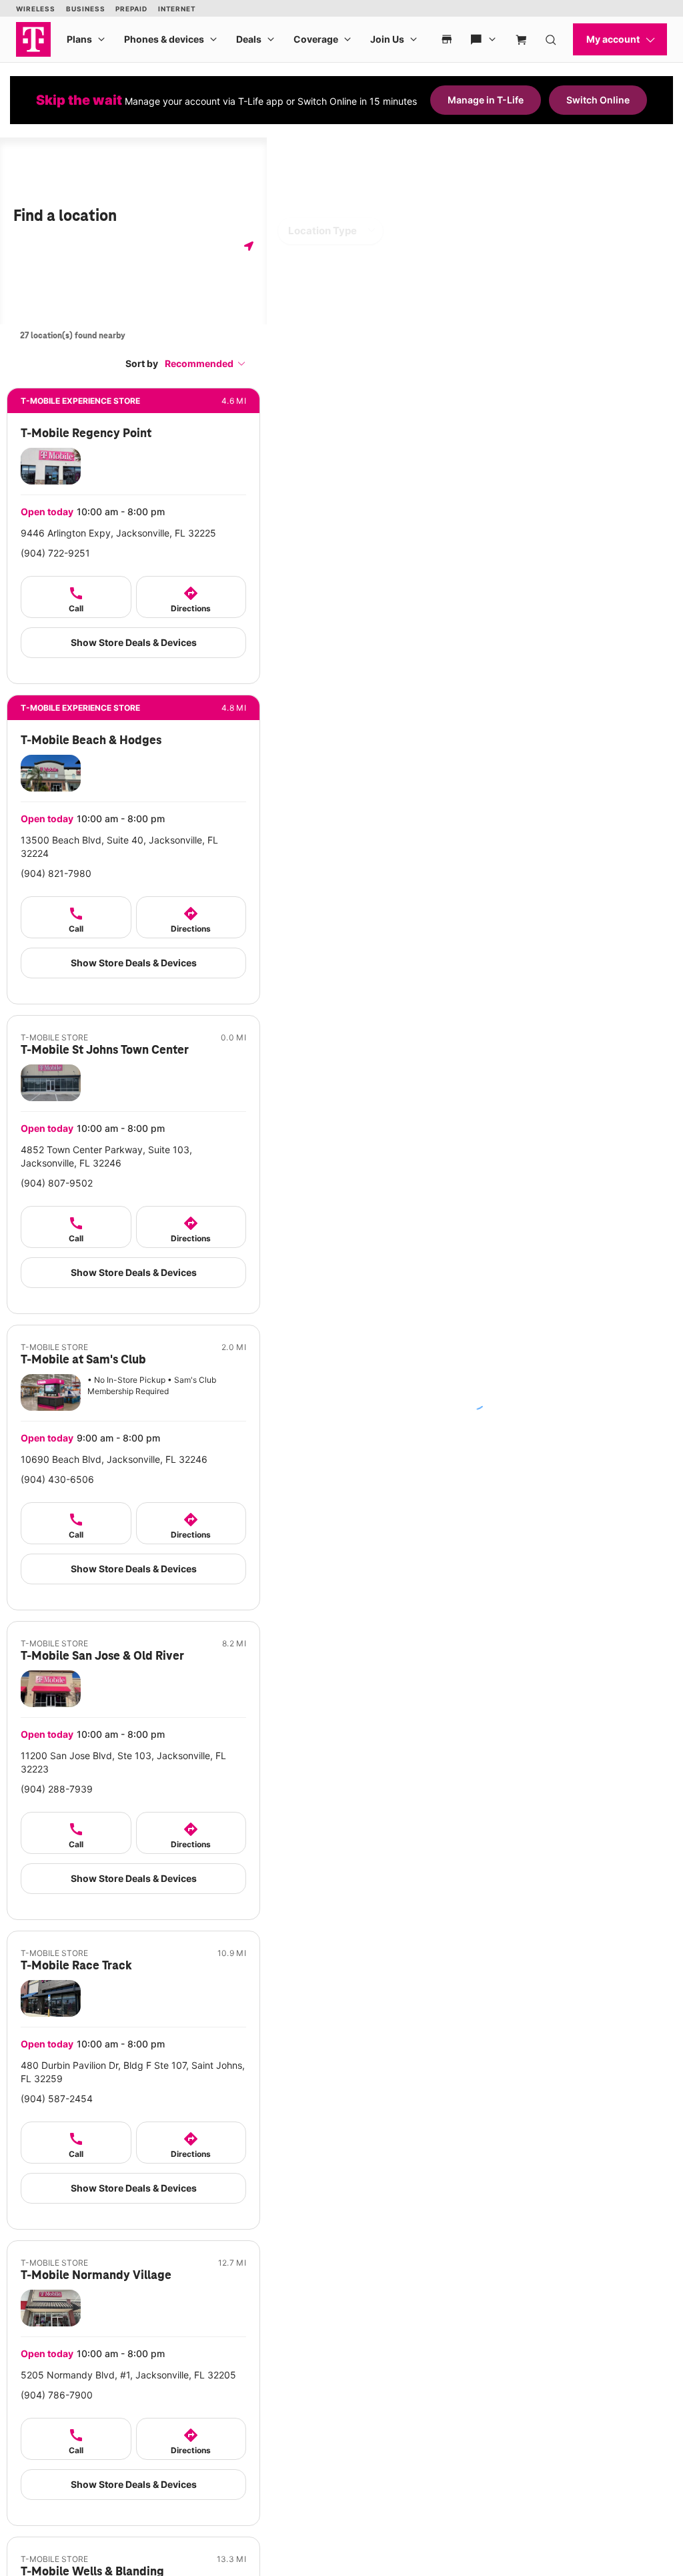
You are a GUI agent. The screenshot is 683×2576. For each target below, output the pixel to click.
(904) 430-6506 (57, 1479)
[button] (205, 363)
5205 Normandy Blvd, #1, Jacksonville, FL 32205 (128, 2375)
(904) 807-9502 (57, 1183)
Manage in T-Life (486, 100)
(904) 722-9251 (55, 553)
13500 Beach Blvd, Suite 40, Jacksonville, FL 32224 (119, 847)
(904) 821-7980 (56, 873)
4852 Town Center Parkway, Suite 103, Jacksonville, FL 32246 (106, 1156)
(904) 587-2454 (57, 2099)
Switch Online (598, 100)
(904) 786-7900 (57, 2395)
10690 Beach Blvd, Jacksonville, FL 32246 (114, 1459)
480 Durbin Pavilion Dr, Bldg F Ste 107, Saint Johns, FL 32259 (133, 2072)
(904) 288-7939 (57, 1789)
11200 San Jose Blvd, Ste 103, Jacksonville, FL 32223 (123, 1762)
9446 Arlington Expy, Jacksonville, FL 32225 (118, 533)
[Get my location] (249, 246)
